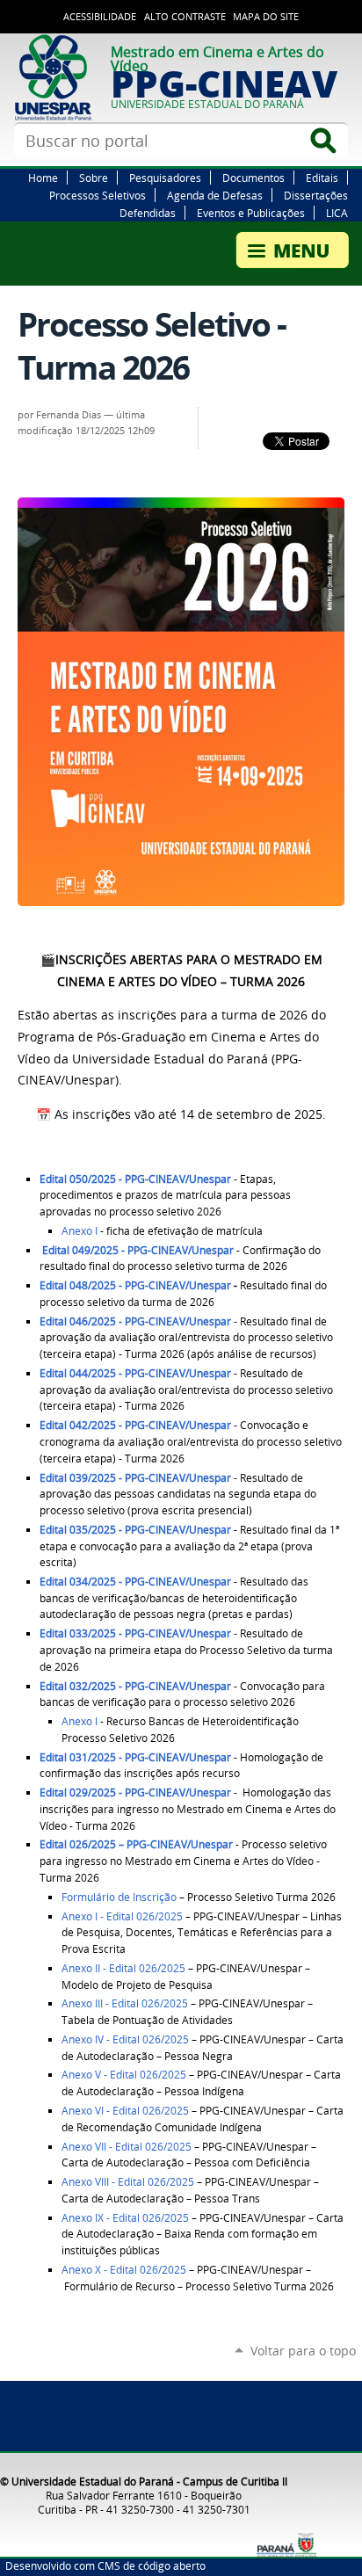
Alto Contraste (185, 17)
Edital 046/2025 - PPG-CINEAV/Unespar (135, 1321)
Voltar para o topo (303, 2351)
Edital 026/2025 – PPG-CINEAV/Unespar (136, 1844)
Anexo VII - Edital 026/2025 (127, 2147)
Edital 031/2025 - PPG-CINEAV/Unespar (135, 1757)
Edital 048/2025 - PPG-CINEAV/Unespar (135, 1285)
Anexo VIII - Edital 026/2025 (128, 2182)
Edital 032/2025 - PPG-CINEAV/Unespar (135, 1686)
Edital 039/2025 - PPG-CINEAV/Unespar (135, 1478)
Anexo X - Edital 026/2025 (124, 2270)
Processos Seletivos (98, 195)
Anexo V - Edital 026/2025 (124, 2075)
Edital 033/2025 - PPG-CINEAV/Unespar (135, 1633)
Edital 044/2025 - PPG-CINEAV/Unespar (135, 1373)
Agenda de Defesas (215, 195)
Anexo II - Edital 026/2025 (123, 1968)
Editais (322, 178)
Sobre (94, 178)
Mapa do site (266, 17)
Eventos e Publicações (251, 213)
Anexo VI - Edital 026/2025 (125, 2111)
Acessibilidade (100, 17)
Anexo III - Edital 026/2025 (125, 2003)
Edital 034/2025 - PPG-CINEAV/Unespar (135, 1582)
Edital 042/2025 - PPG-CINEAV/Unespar (135, 1425)
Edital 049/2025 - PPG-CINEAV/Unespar (138, 1250)
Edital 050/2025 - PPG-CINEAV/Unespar (135, 1179)
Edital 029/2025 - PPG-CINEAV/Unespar (135, 1792)
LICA (337, 213)
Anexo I (80, 1231)
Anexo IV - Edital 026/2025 (125, 2039)
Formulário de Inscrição (119, 1897)
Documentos (253, 178)
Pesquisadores (165, 178)
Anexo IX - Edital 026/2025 (125, 2218)
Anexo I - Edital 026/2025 (122, 1916)
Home (43, 178)
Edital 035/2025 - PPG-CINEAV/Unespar (135, 1530)
